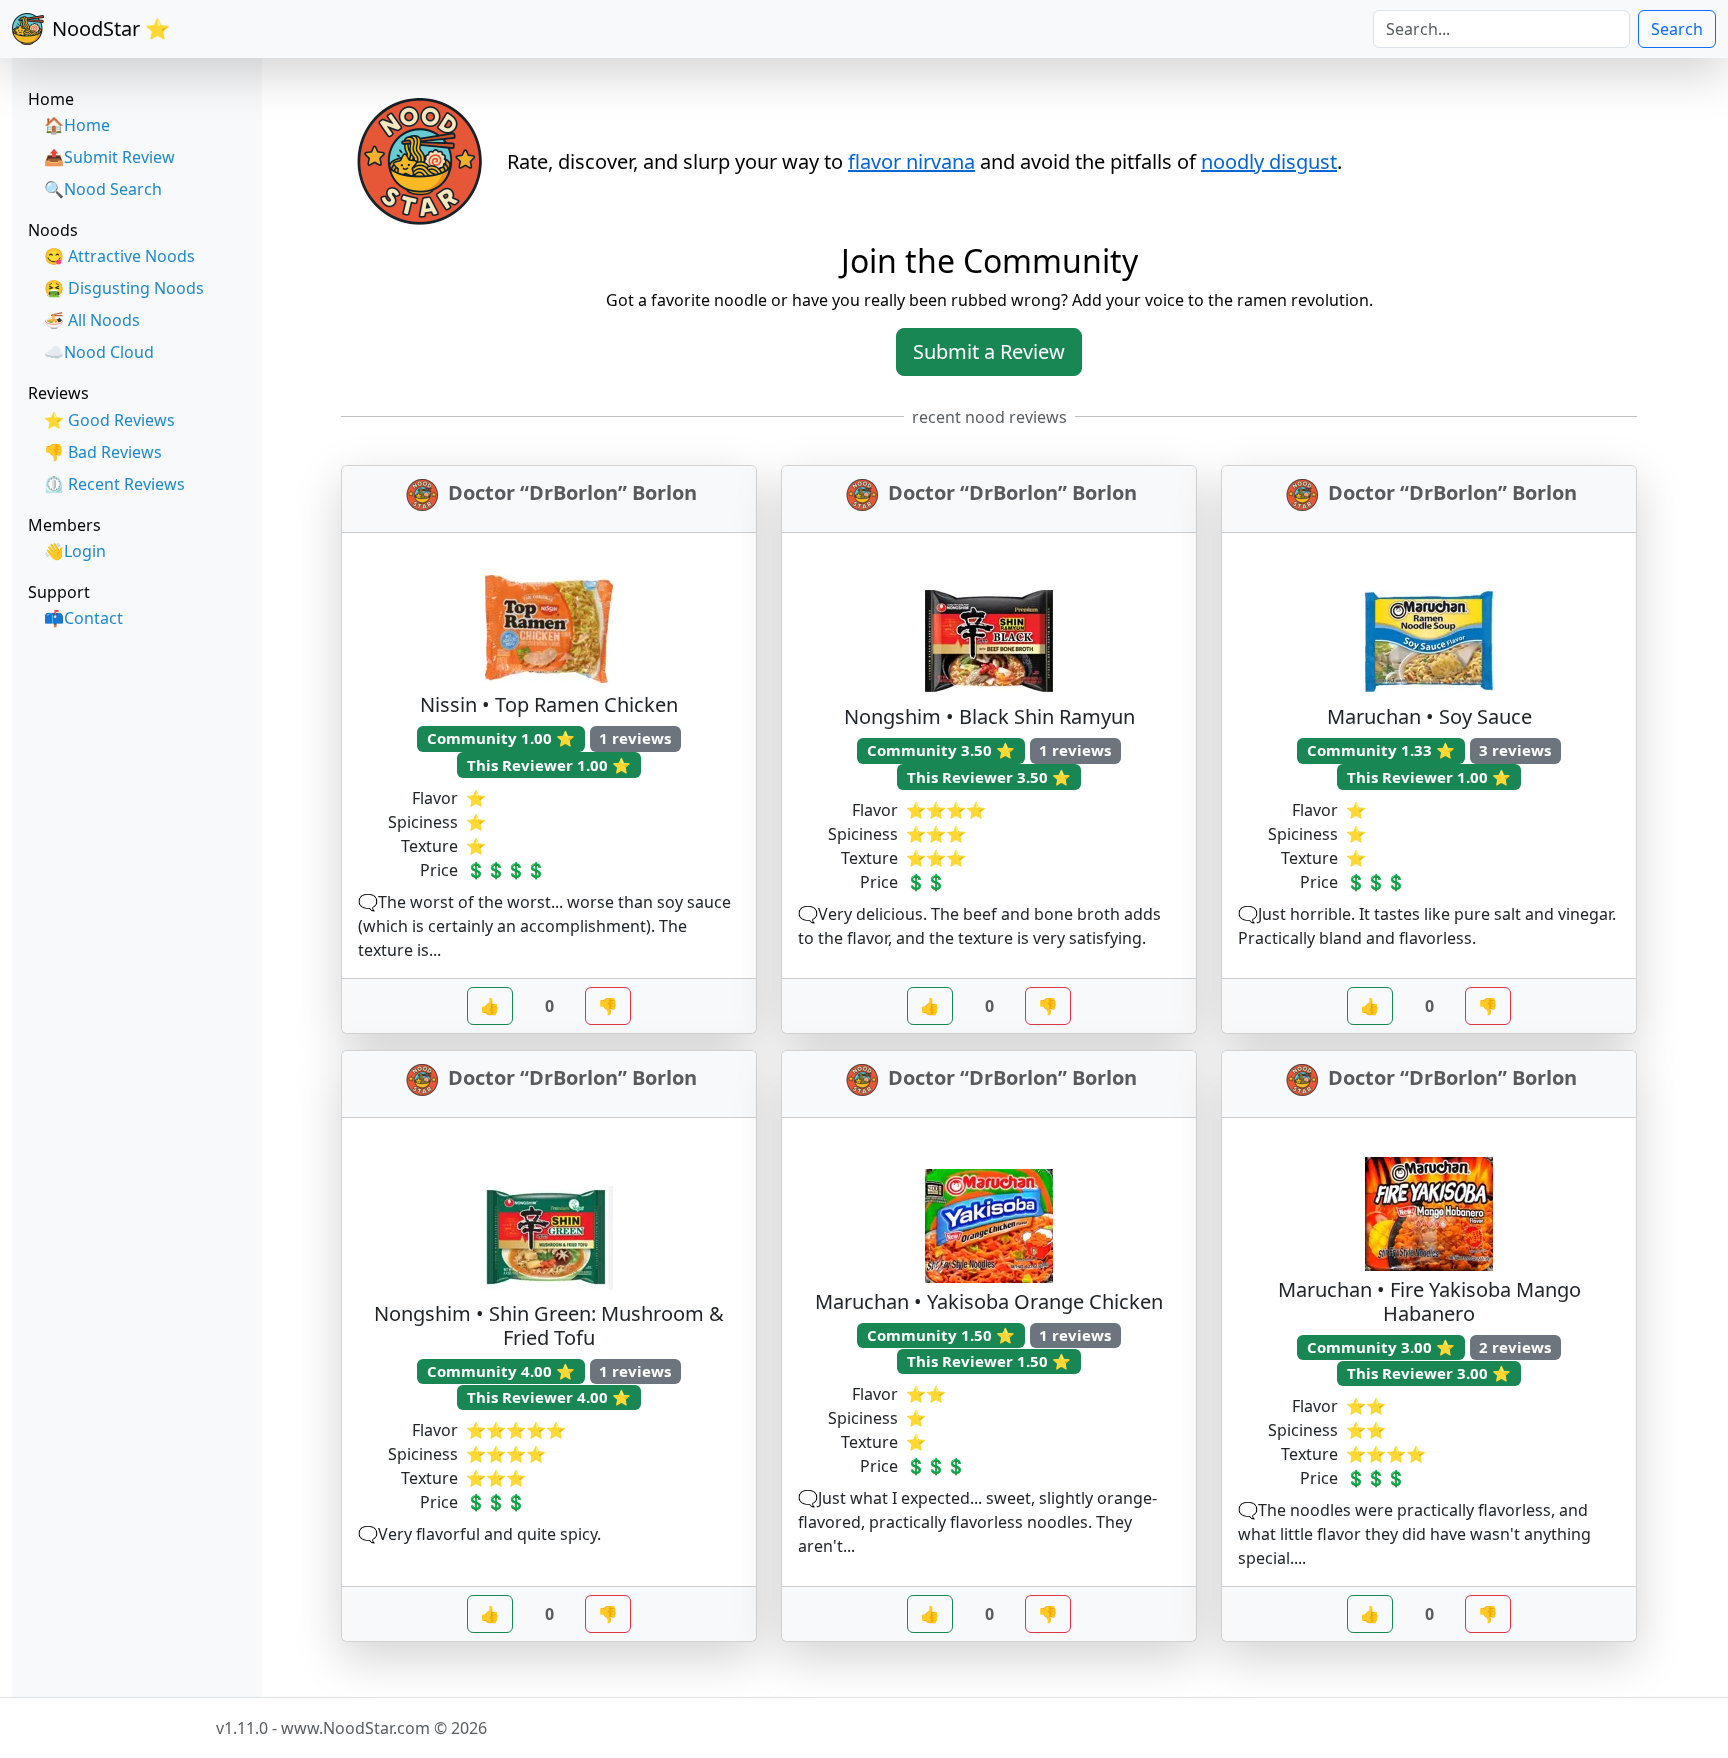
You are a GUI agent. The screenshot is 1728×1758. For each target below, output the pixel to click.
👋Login (75, 551)
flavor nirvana (911, 161)
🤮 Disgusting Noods (124, 288)
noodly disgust (1269, 161)
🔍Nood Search (103, 189)
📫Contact (83, 618)
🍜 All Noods (92, 320)
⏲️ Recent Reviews (114, 484)
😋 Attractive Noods (119, 256)
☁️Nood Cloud (99, 352)
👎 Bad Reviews (103, 452)
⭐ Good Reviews (109, 420)
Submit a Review (989, 351)
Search (1677, 29)
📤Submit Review (109, 157)
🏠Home (77, 125)
